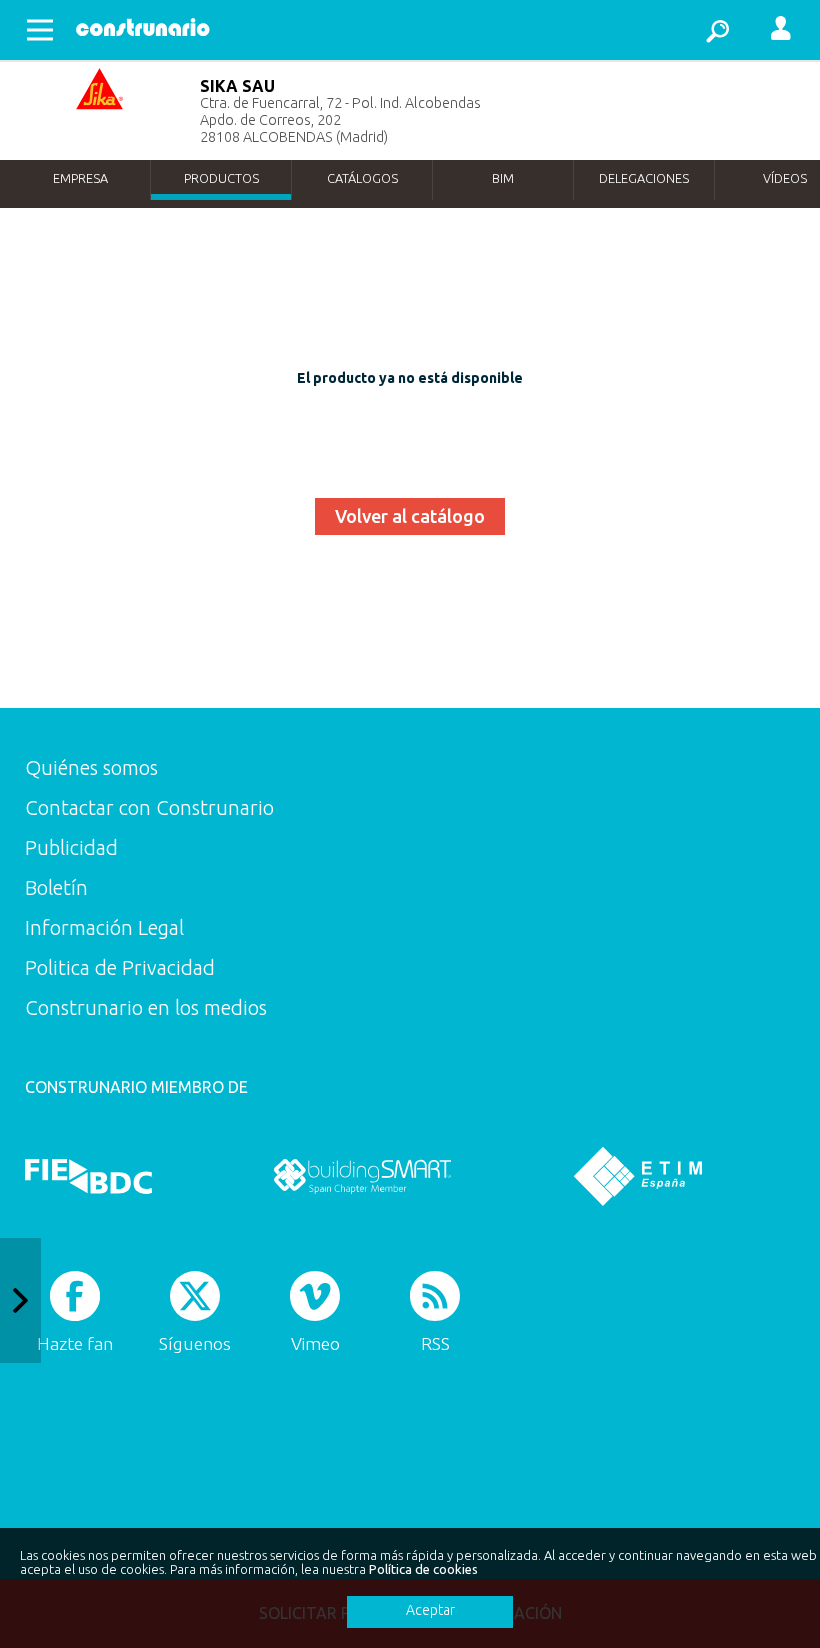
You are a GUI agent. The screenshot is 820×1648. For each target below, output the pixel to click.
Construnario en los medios (146, 1007)
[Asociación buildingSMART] (362, 1176)
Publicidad (71, 847)
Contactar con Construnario (149, 807)
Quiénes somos (91, 767)
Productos (221, 178)
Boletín (56, 887)
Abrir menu (40, 30)
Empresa (80, 178)
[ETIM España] (638, 1176)
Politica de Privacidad (120, 967)
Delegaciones (644, 178)
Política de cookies (423, 1569)
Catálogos (362, 178)
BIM (503, 178)
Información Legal (104, 927)
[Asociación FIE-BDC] (88, 1176)
